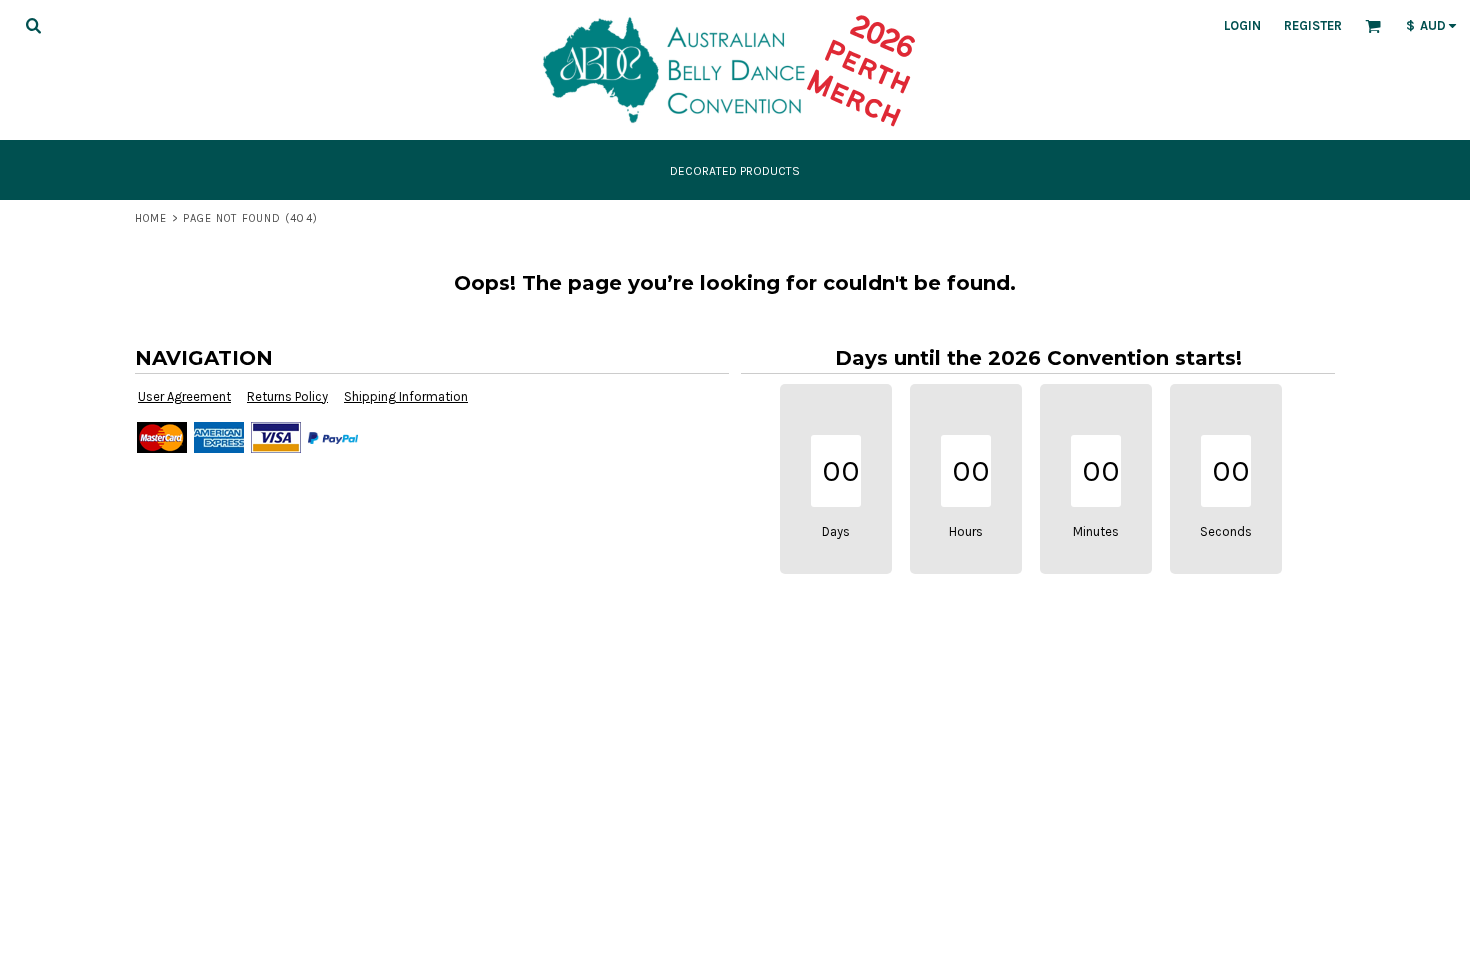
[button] (33, 25)
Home (151, 218)
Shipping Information (406, 396)
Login (1242, 25)
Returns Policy (287, 396)
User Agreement (184, 396)
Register (1313, 25)
